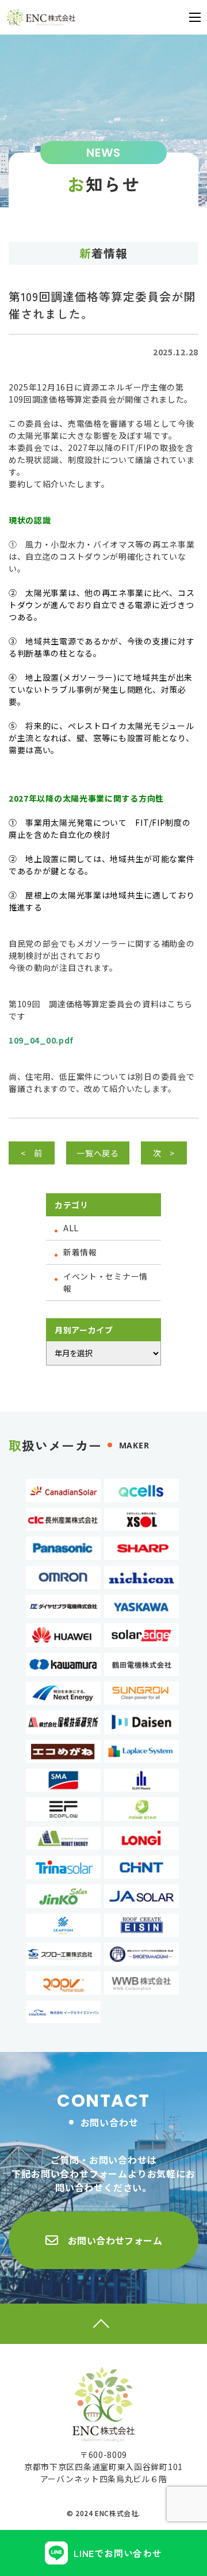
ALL (71, 1228)
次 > (164, 1153)
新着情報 (80, 1252)
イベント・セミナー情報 (106, 1282)
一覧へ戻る (98, 1153)
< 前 (32, 1153)
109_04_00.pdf (41, 1040)
